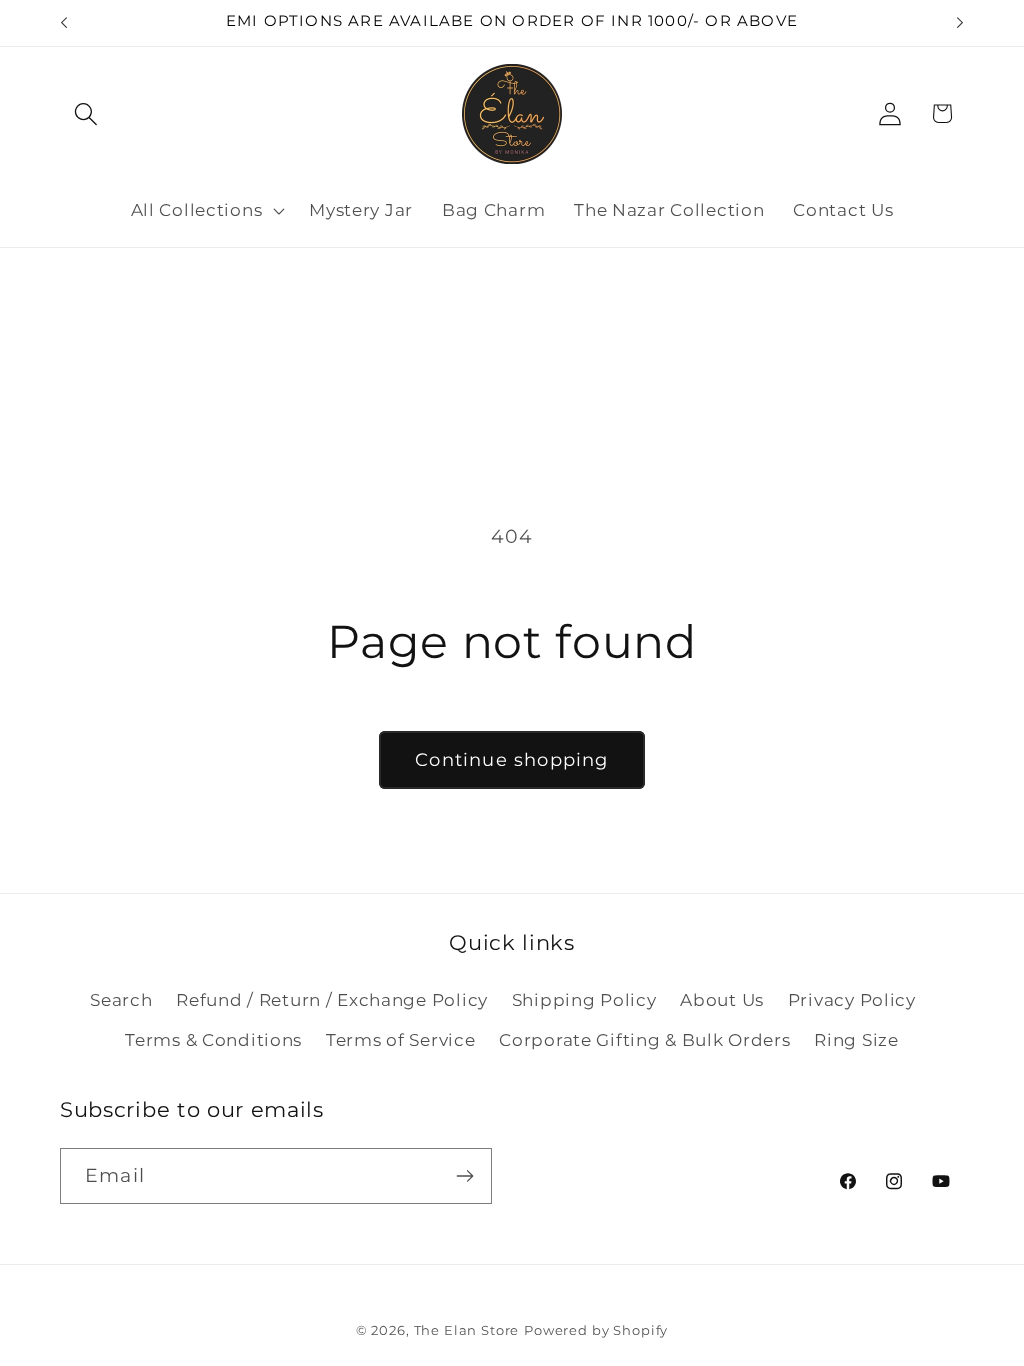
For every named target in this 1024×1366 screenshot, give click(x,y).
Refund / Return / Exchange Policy (332, 1000)
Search (121, 1000)
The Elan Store (467, 1330)
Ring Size (856, 1040)
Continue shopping (511, 760)
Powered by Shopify (596, 1330)
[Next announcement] (960, 23)
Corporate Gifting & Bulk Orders (644, 1040)
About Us (722, 1000)
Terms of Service (401, 1040)
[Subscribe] (464, 1176)
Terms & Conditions (213, 1040)
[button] (86, 113)
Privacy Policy (852, 1000)
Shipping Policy (584, 1000)
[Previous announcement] (64, 23)
